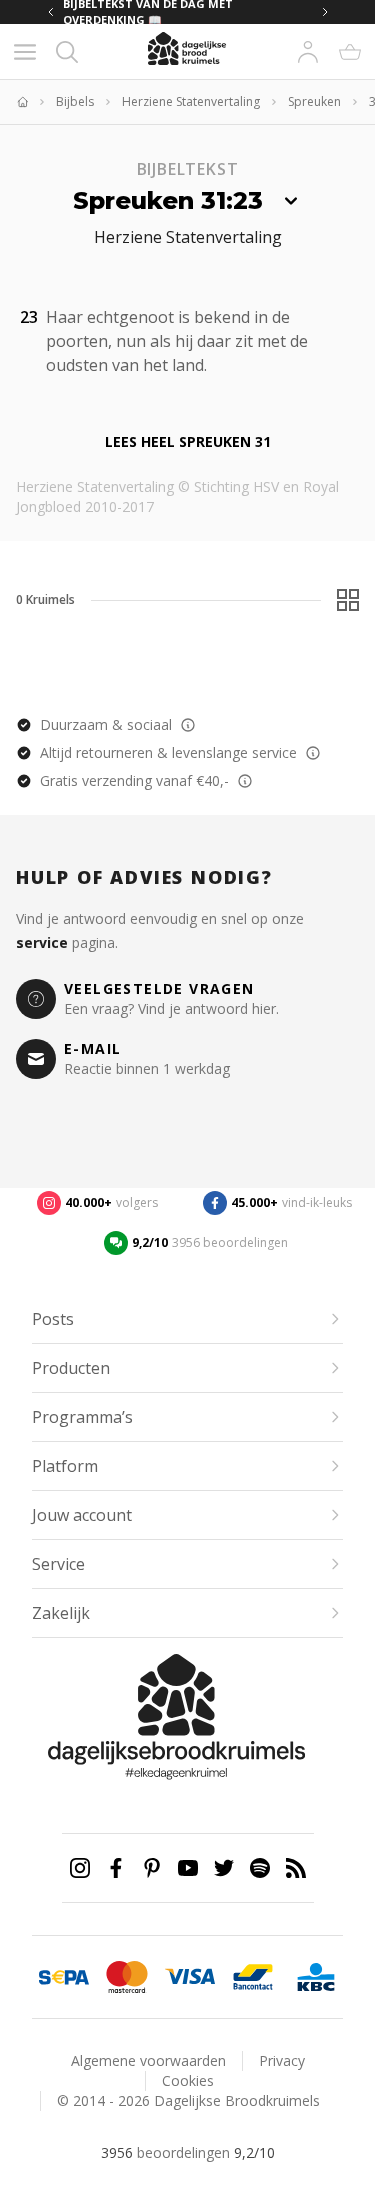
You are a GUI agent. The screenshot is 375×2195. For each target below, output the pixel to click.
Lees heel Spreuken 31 (188, 441)
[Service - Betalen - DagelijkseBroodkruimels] (63, 1977)
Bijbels (75, 102)
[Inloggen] (308, 52)
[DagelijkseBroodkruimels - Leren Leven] (22, 102)
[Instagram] (80, 1868)
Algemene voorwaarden (148, 2060)
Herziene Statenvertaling (191, 102)
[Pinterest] (152, 1868)
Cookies (188, 2080)
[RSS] (296, 1868)
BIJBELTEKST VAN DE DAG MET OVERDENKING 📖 (148, 12)
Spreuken (314, 102)
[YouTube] (188, 1868)
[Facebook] (116, 1868)
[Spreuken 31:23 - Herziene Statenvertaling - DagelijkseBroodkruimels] (219, 363)
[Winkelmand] (350, 52)
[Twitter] (224, 1868)
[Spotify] (260, 1868)
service (42, 942)
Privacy (282, 2060)
